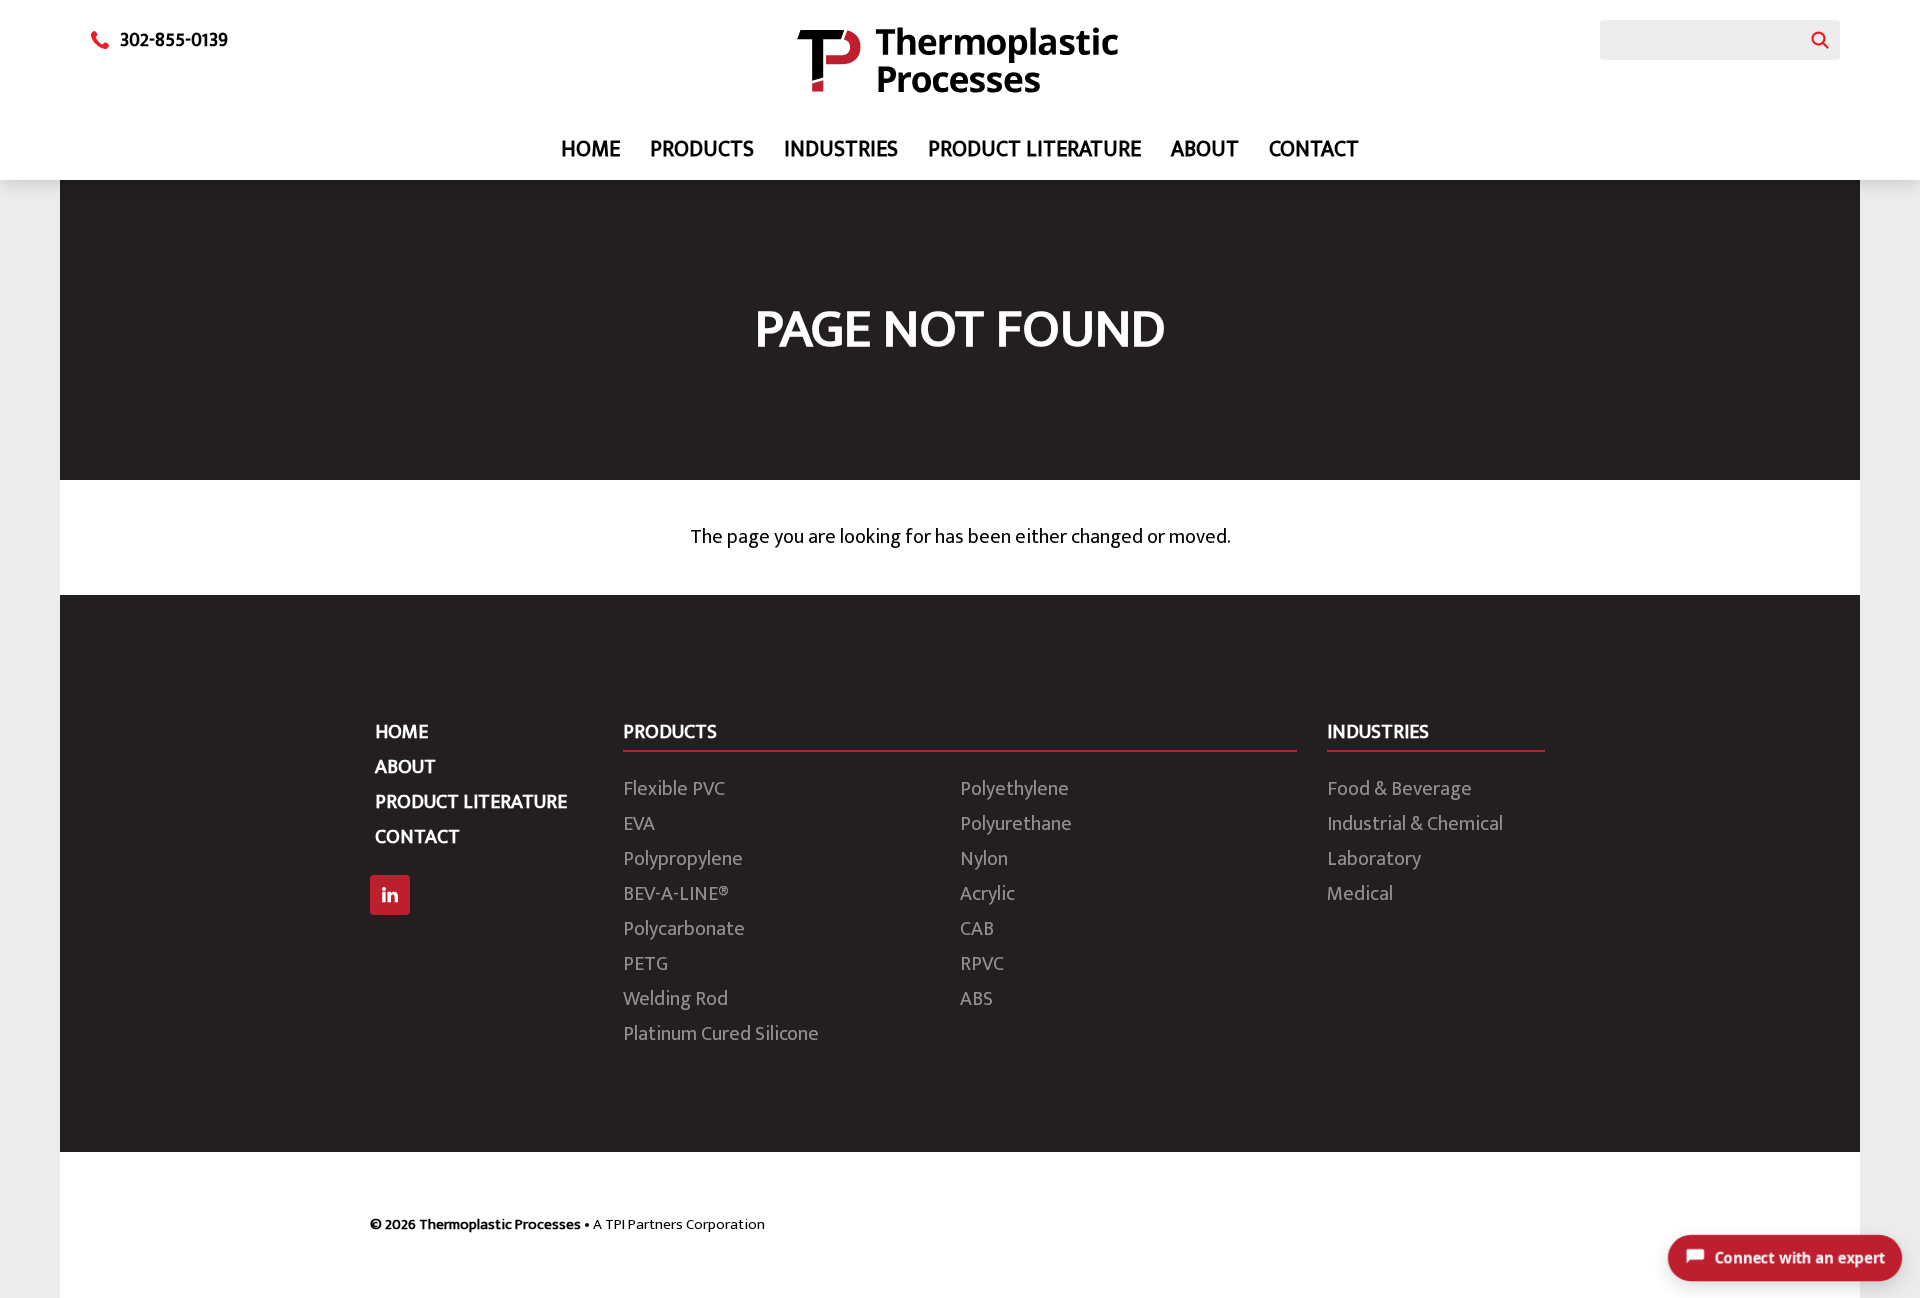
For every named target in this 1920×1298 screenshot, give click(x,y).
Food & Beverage (1399, 789)
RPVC (982, 964)
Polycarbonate (684, 929)
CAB (977, 929)
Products (702, 149)
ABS (976, 999)
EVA (639, 824)
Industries (841, 149)
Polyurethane (1016, 824)
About (1205, 149)
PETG (645, 964)
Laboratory (1374, 859)
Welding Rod (675, 999)
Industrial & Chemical (1415, 824)
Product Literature (1034, 149)
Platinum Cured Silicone (721, 1034)
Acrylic (987, 894)
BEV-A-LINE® (676, 894)
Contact (1314, 149)
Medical (1360, 894)
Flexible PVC (674, 789)
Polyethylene (1014, 789)
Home (590, 149)
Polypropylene (683, 859)
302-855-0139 (174, 40)
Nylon (984, 859)
